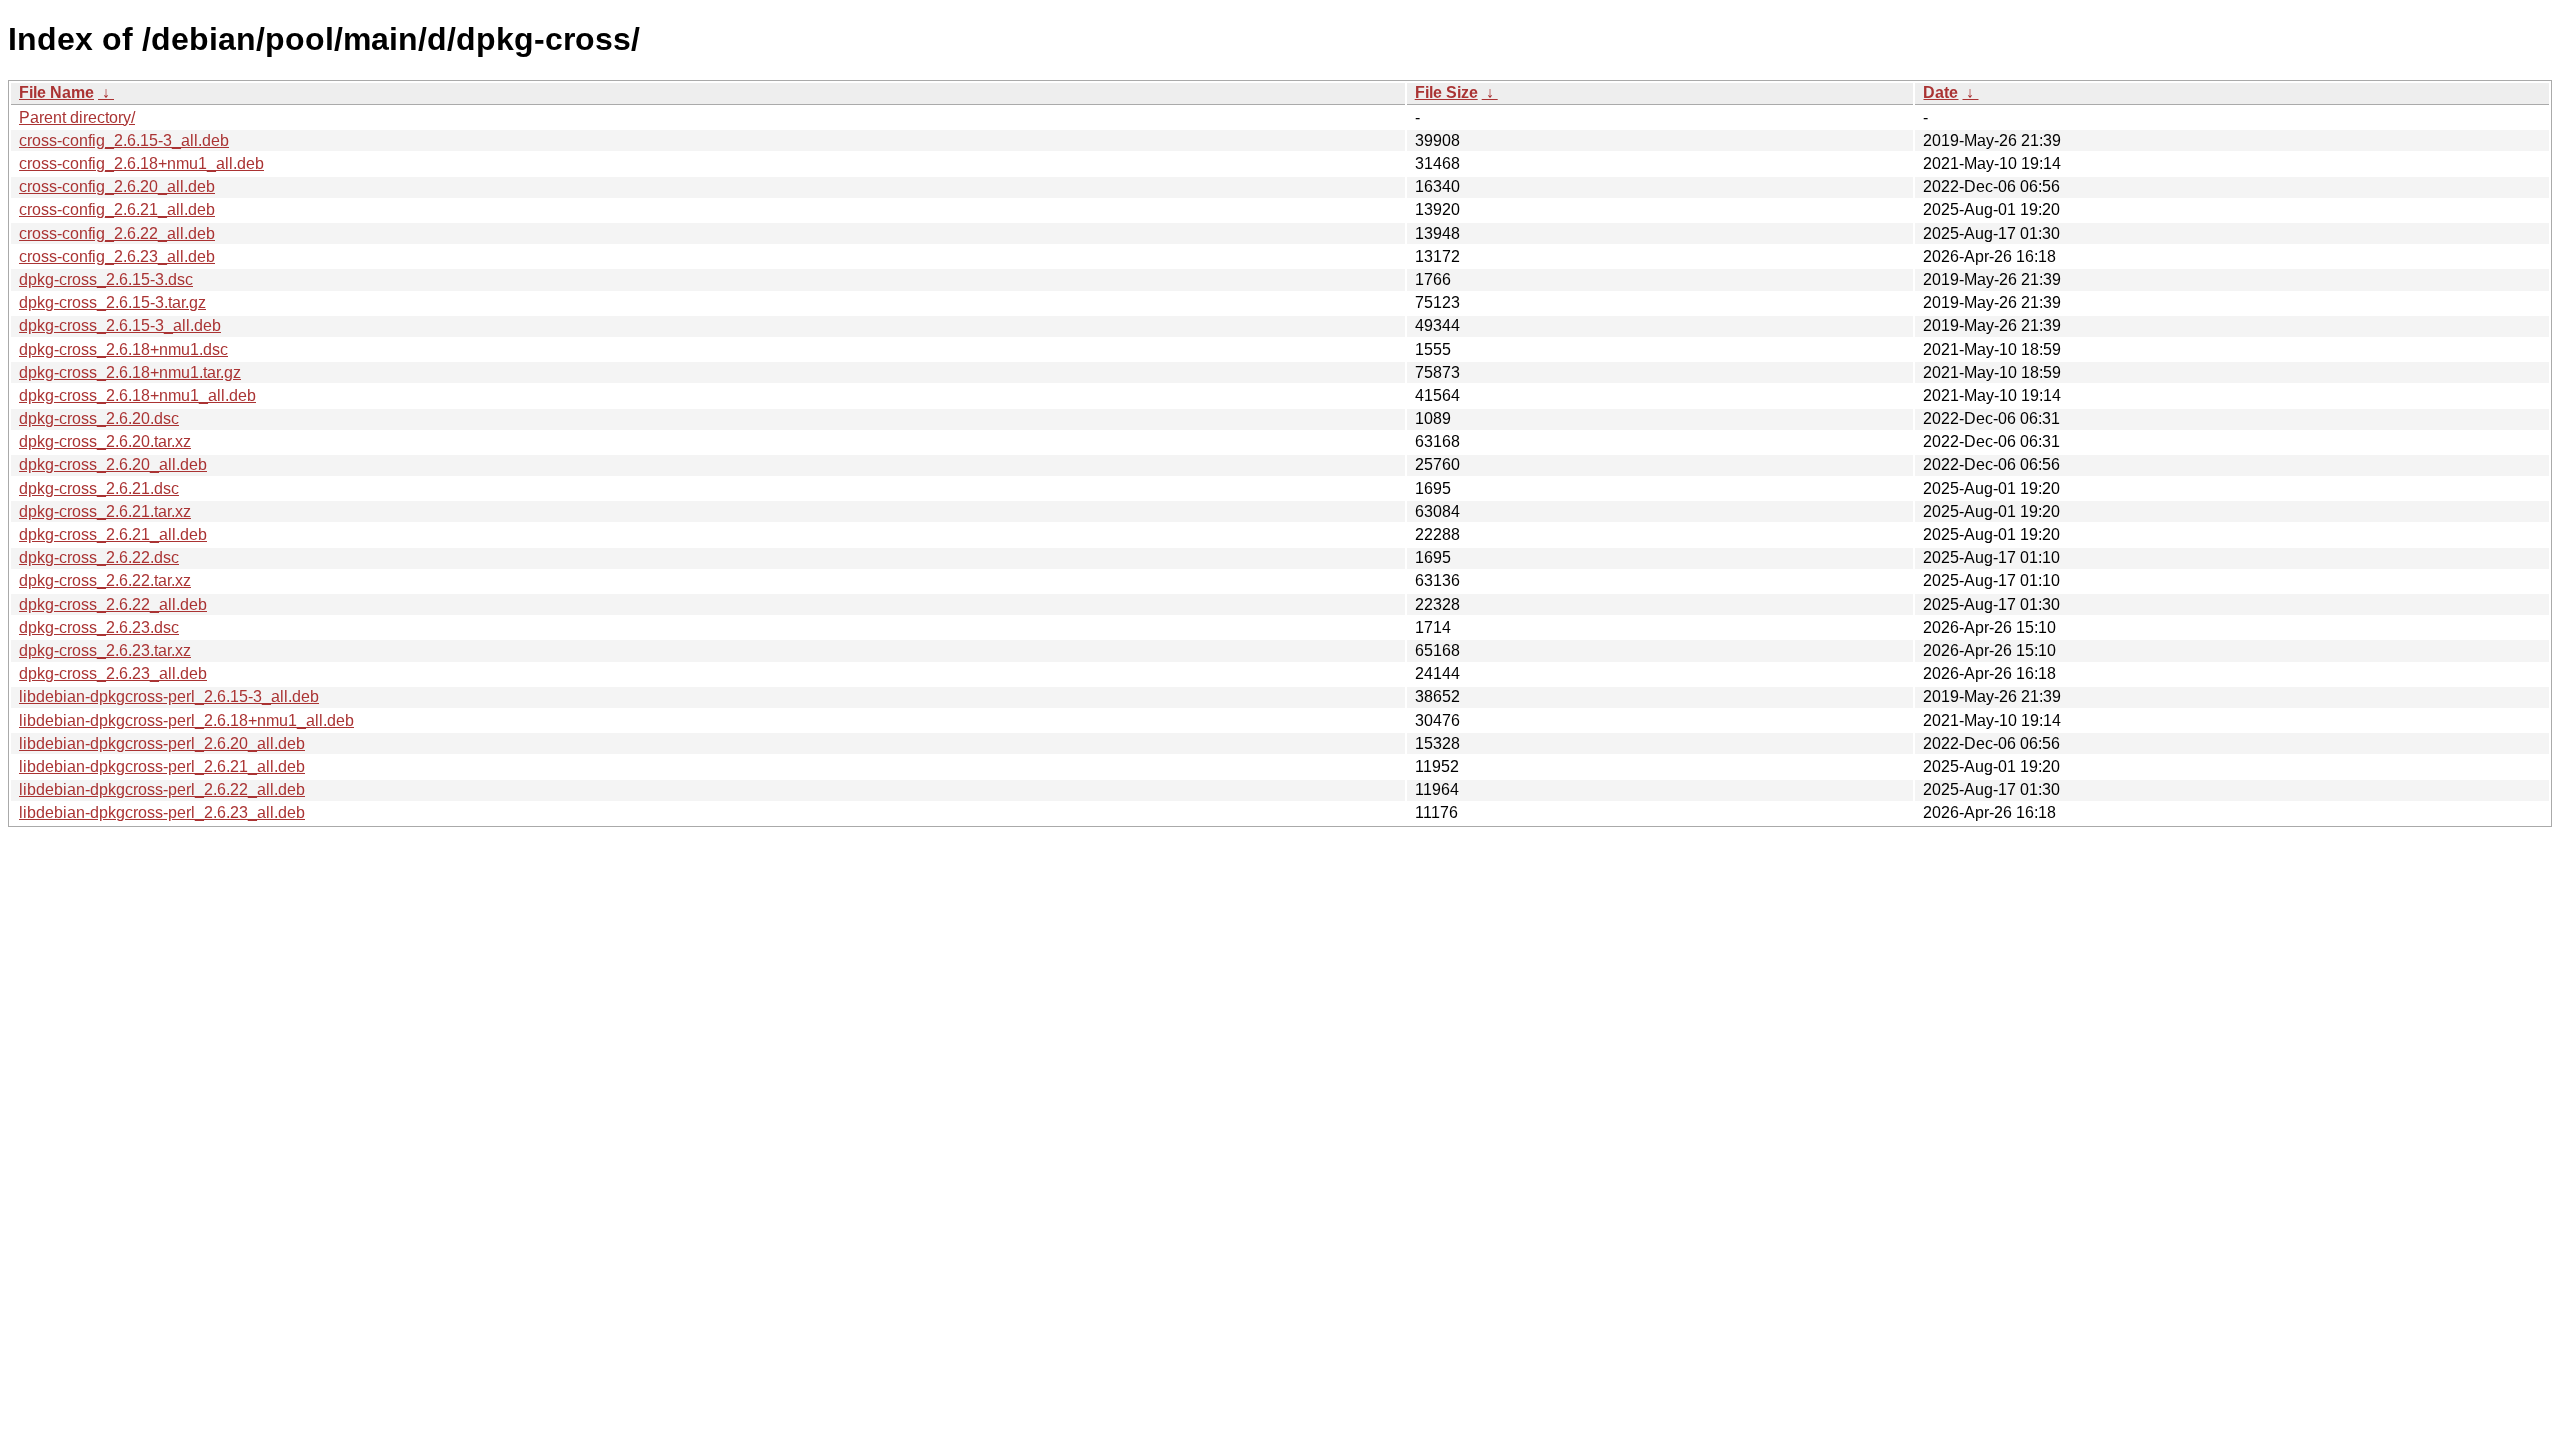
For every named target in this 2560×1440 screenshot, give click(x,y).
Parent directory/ (77, 117)
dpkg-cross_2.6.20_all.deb (113, 464)
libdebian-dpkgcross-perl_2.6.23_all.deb (162, 812)
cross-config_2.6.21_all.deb (117, 209)
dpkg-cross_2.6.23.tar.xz (105, 650)
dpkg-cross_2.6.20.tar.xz (105, 441)
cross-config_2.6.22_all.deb (117, 233)
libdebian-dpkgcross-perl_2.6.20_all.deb (162, 743)
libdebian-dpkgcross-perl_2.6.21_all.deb (162, 766)
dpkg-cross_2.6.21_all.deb (113, 534)
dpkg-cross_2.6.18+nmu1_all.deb (137, 395)
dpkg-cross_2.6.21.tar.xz (105, 511)
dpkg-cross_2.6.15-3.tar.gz (112, 302)
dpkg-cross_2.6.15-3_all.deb (120, 325)
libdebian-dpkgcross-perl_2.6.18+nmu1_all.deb (186, 720)
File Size (1446, 92)
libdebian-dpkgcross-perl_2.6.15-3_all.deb (169, 696)
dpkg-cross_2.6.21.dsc (99, 488)
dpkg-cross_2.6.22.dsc (99, 557)
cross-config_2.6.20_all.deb (117, 186)
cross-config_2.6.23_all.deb (117, 256)
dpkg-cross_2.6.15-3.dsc (106, 279)
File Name (56, 92)
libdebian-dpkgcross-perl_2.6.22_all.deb (162, 789)
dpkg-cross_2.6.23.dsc (99, 627)
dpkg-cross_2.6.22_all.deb (113, 604)
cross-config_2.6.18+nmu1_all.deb (141, 163)
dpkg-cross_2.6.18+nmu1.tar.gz (130, 372)
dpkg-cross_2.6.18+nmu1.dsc (123, 349)
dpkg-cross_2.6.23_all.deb (113, 673)
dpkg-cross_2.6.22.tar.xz (105, 580)
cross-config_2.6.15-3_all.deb (124, 140)
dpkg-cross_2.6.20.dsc (99, 418)
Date (1940, 92)
